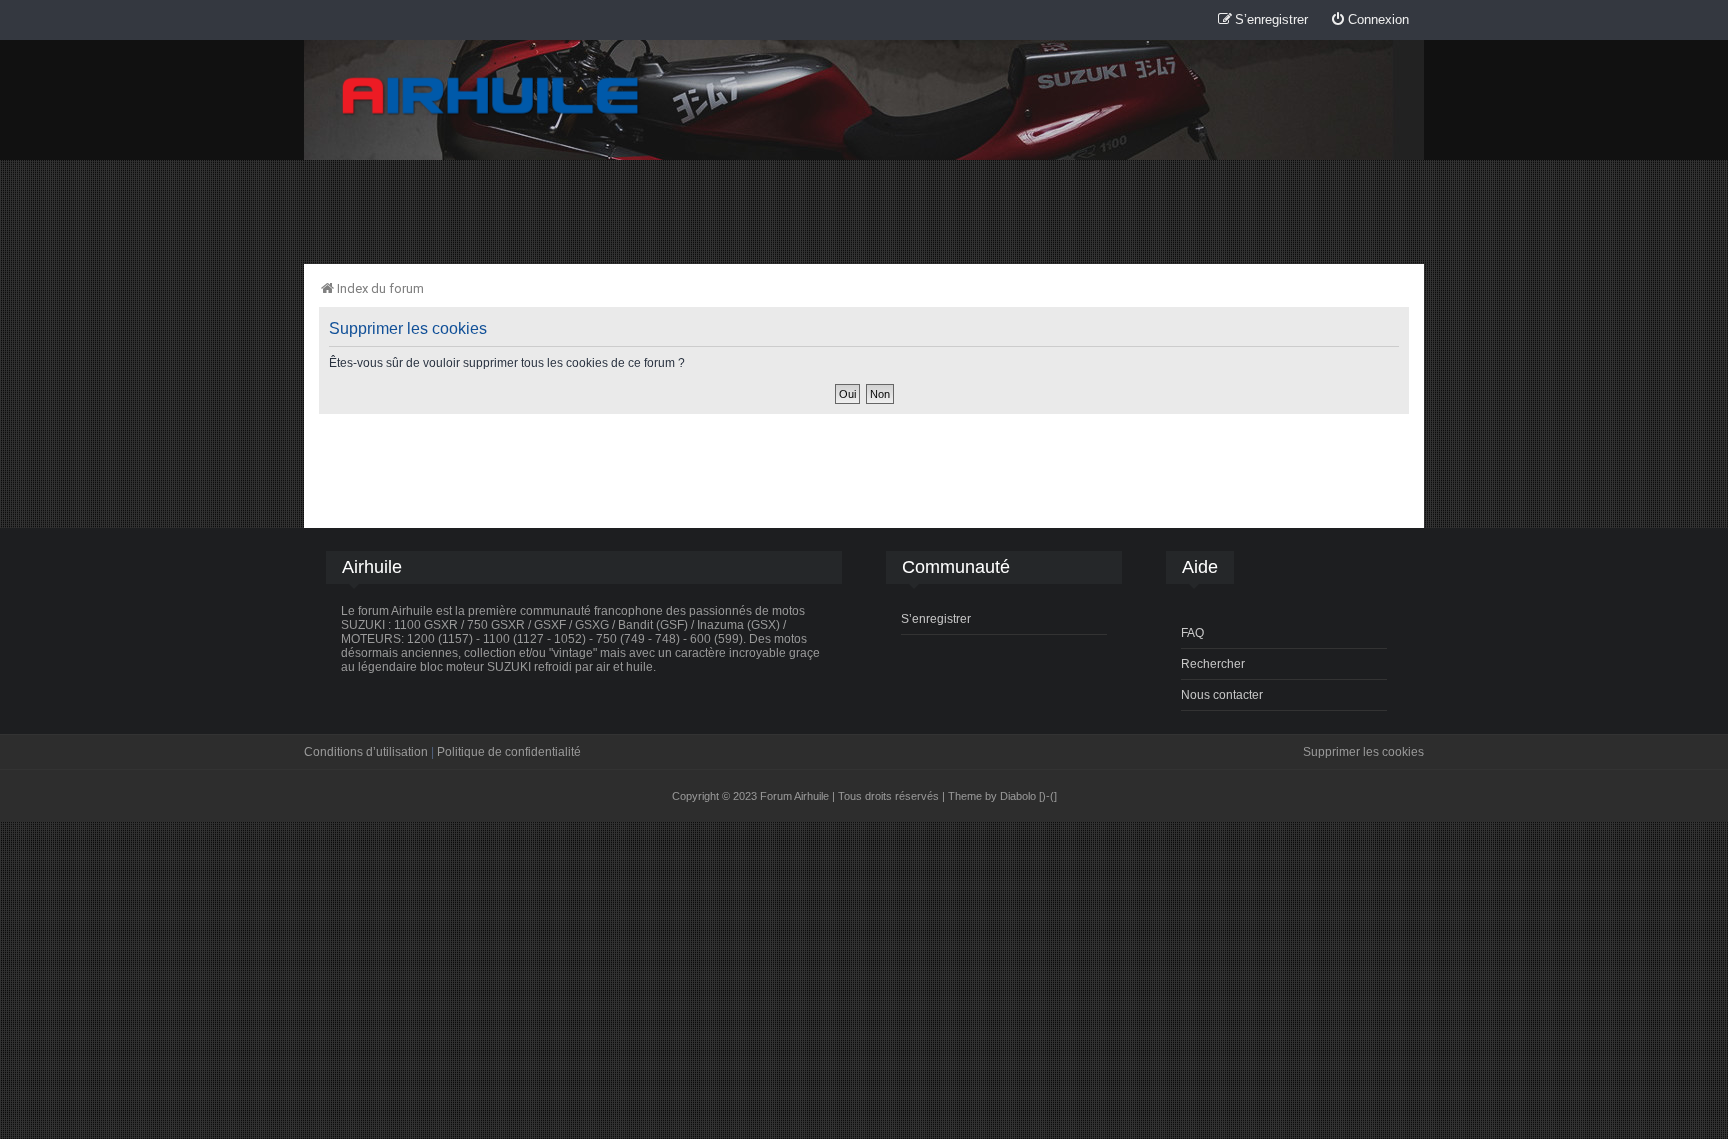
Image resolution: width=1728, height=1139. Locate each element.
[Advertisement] (864, 211)
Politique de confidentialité (509, 752)
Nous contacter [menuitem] (1222, 695)
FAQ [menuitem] (1192, 633)
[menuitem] (1369, 20)
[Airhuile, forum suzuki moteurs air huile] (491, 96)
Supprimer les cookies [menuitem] (1363, 752)
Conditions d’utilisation (366, 752)
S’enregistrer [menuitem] (936, 619)
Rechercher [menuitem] (1213, 664)
